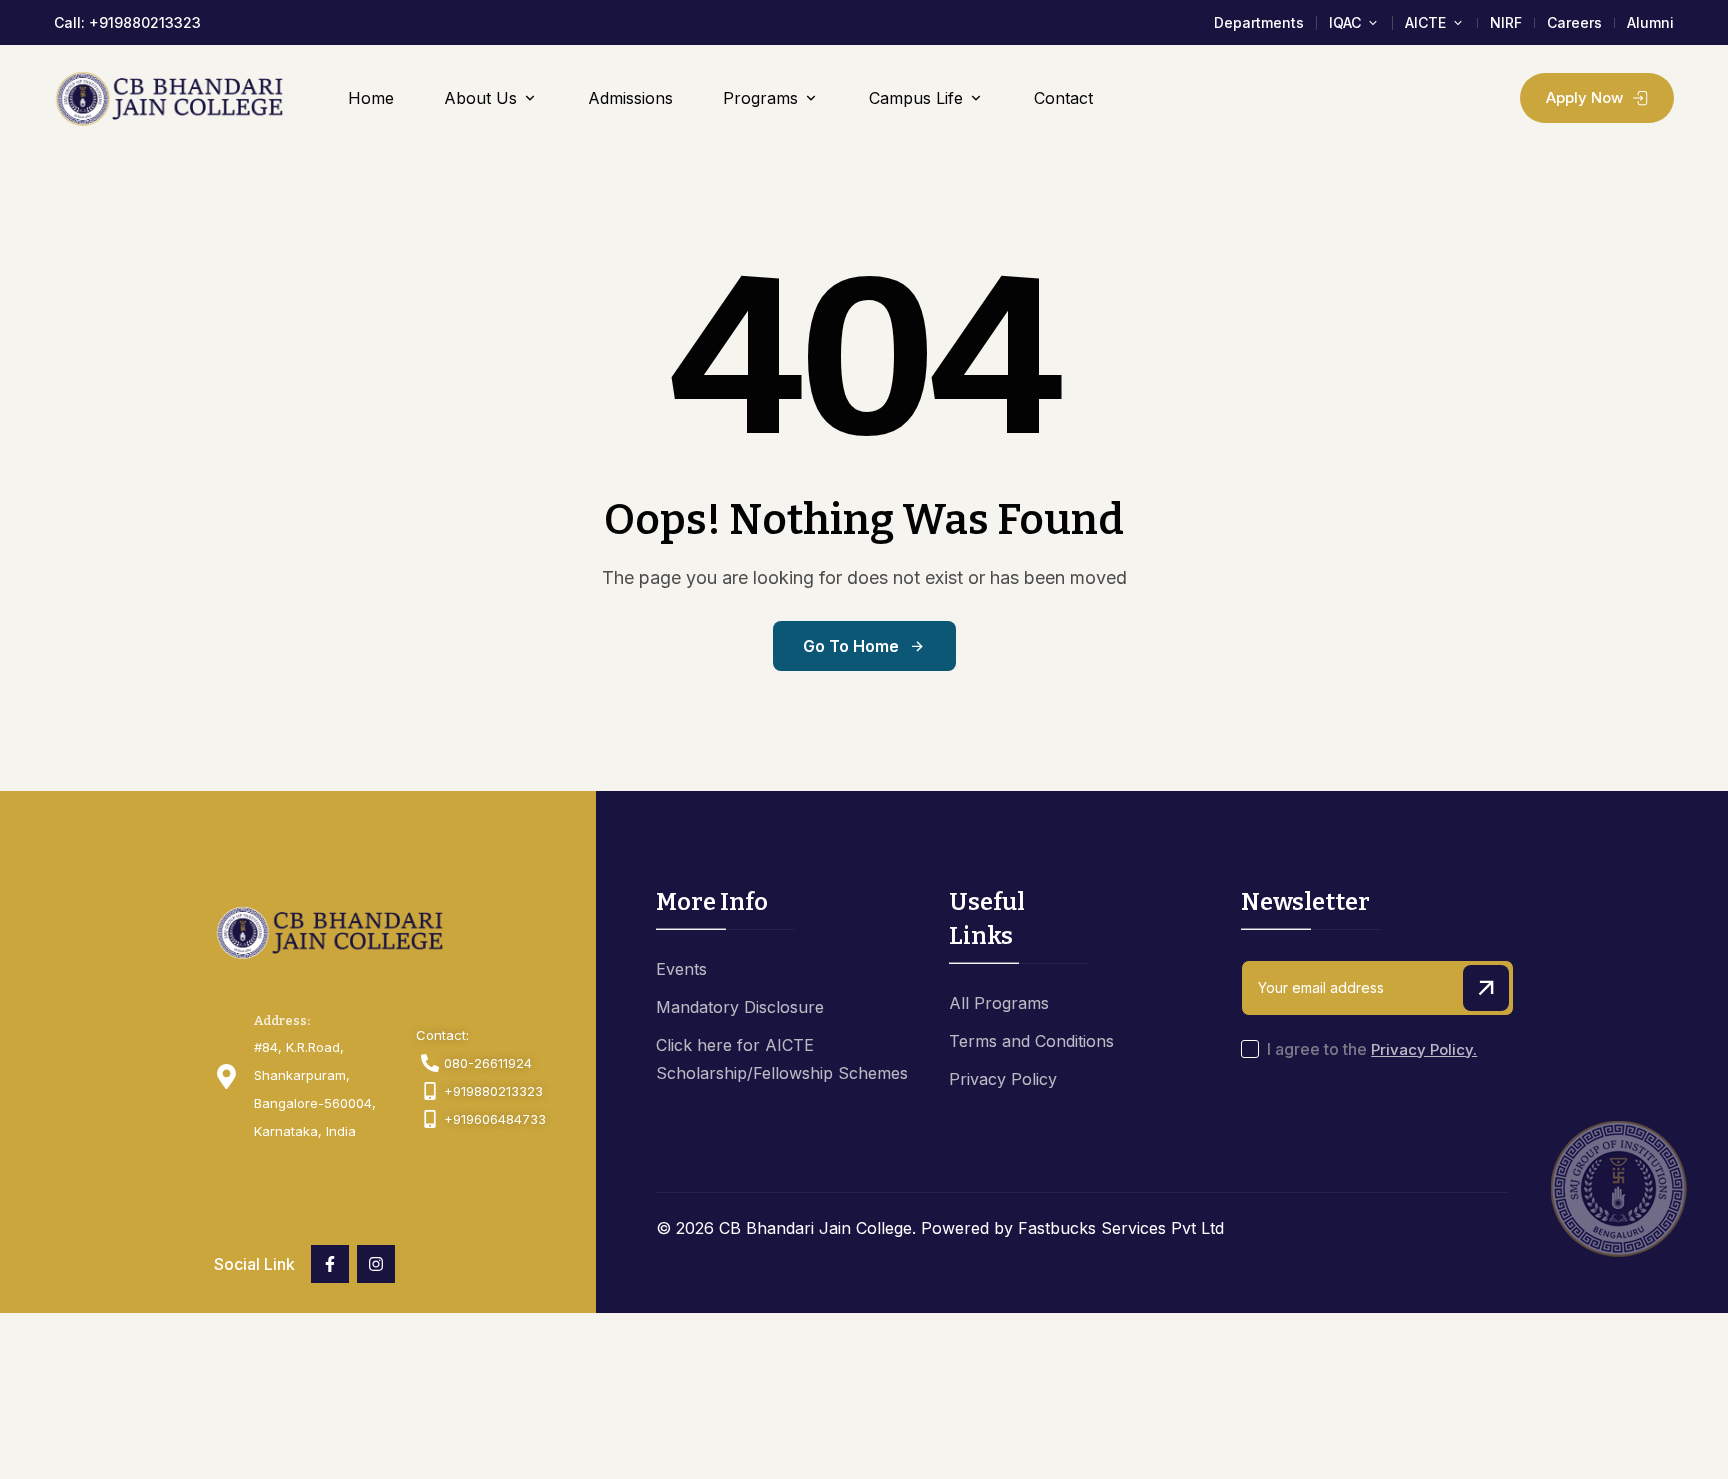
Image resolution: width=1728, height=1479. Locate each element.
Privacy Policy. (1424, 1049)
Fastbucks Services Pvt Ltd (1121, 1228)
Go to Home (851, 646)
